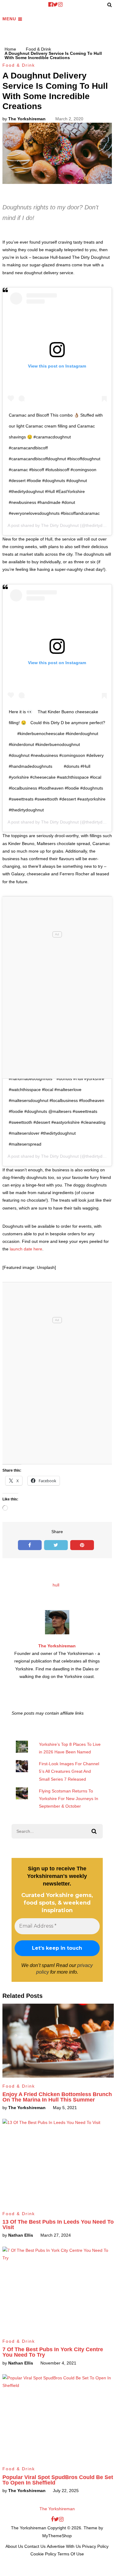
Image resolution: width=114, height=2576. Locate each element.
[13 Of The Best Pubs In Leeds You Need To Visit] (58, 2162)
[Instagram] (60, 5)
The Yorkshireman (27, 119)
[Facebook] (51, 5)
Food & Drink (19, 65)
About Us (14, 2546)
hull (56, 1585)
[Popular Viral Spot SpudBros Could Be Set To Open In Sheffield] (58, 2417)
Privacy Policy (95, 2546)
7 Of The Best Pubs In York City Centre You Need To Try (53, 2352)
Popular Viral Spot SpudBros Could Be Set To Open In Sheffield (58, 2480)
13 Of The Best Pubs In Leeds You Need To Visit (58, 2225)
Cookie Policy (43, 2554)
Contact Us (35, 2546)
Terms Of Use (71, 2554)
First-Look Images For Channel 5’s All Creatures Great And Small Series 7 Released (69, 1771)
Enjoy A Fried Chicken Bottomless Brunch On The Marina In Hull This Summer (57, 2097)
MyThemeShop (57, 2536)
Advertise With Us (64, 2546)
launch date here (26, 1249)
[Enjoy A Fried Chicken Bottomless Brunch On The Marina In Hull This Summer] (58, 2041)
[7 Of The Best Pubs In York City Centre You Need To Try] (58, 2290)
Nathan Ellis (21, 2235)
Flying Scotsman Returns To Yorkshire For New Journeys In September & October (69, 1799)
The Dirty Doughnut (60, 525)
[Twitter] (55, 5)
